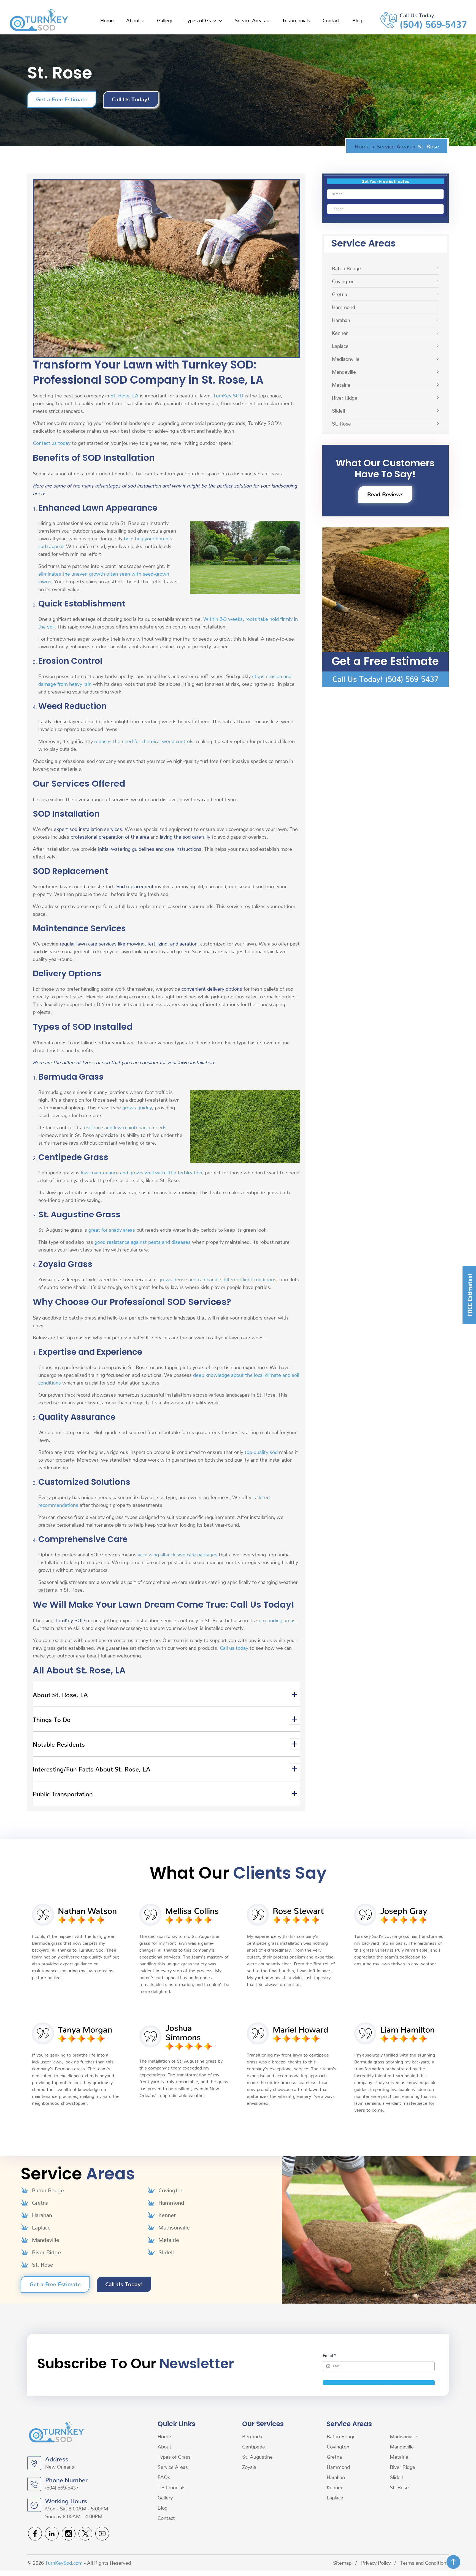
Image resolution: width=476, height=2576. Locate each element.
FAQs (164, 2477)
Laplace (340, 346)
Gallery (165, 20)
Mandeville (344, 371)
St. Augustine (257, 2456)
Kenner (340, 333)
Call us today (234, 1647)
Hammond (344, 307)
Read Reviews (385, 494)
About (133, 20)
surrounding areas (276, 1620)
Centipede (254, 2446)
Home (107, 20)
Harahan (341, 320)
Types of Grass (201, 20)
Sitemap (342, 2562)
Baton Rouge (346, 268)
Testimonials (296, 20)
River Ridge (345, 397)
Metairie (341, 384)
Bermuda (253, 2436)
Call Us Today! (131, 99)
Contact (331, 20)
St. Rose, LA (125, 395)
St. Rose (341, 423)
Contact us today (52, 442)
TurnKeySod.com (64, 2562)
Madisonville (346, 358)
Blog (357, 20)
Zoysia (250, 2467)
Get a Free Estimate (62, 99)
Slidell (338, 410)
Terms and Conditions (424, 2562)
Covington (343, 281)
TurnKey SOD (228, 395)
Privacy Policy (376, 2562)
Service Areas (250, 20)
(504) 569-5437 (433, 23)
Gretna (340, 294)
